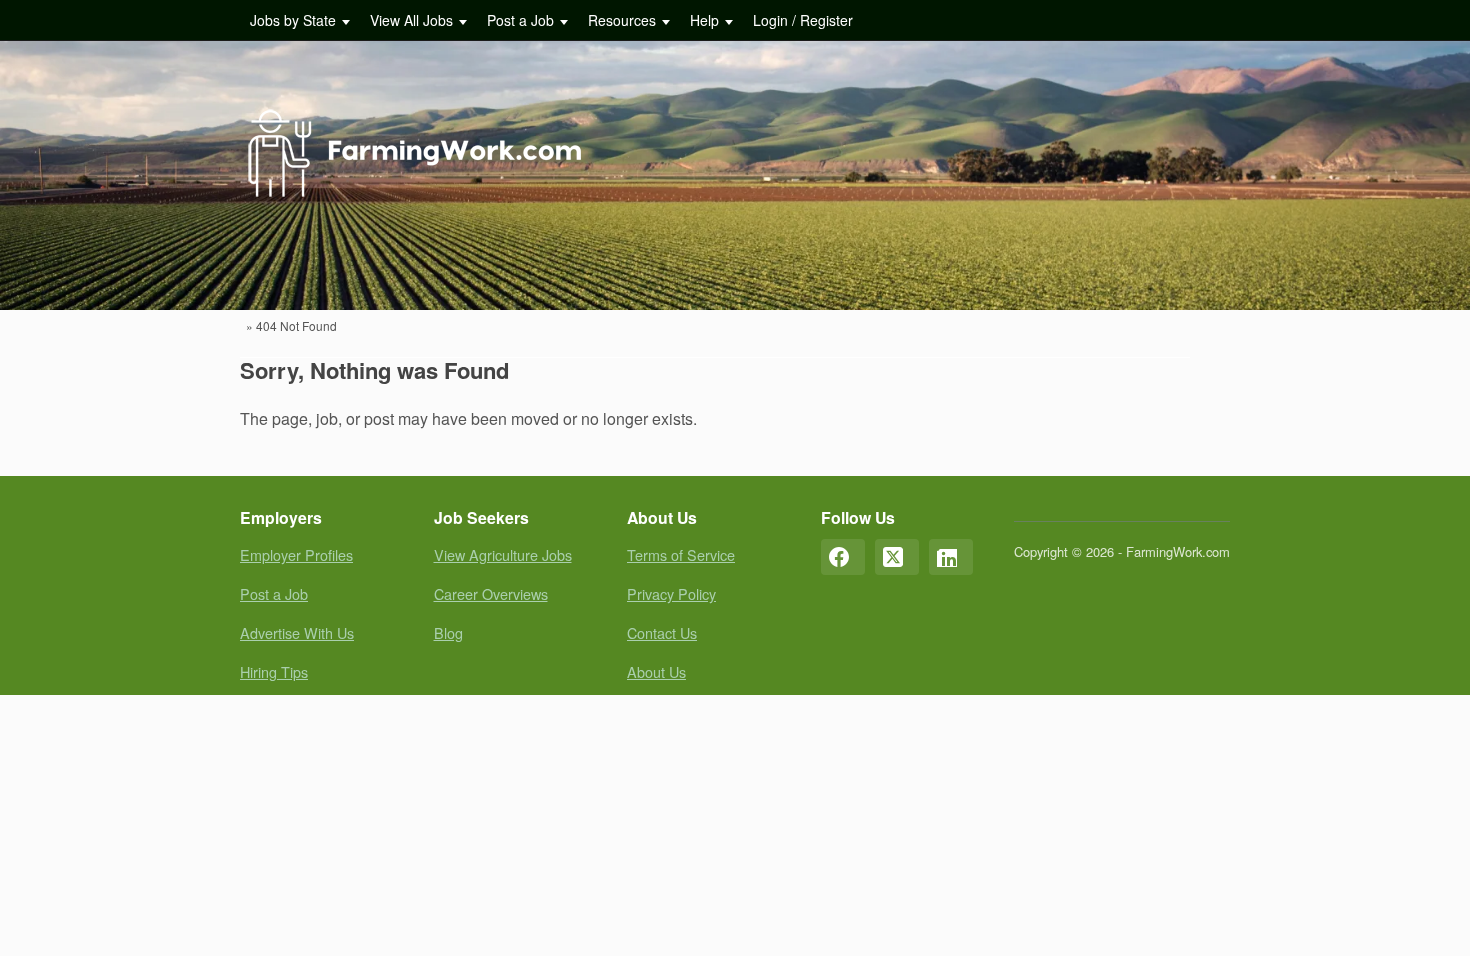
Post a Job (520, 20)
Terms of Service (681, 554)
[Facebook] (843, 557)
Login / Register (803, 20)
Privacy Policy (671, 593)
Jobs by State (293, 20)
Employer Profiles (296, 554)
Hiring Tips (274, 671)
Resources (622, 20)
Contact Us (662, 632)
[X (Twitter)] (897, 557)
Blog (448, 632)
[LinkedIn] (951, 557)
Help (704, 20)
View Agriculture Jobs (503, 554)
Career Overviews (491, 593)
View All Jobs (411, 20)
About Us (656, 671)
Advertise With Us (297, 632)
